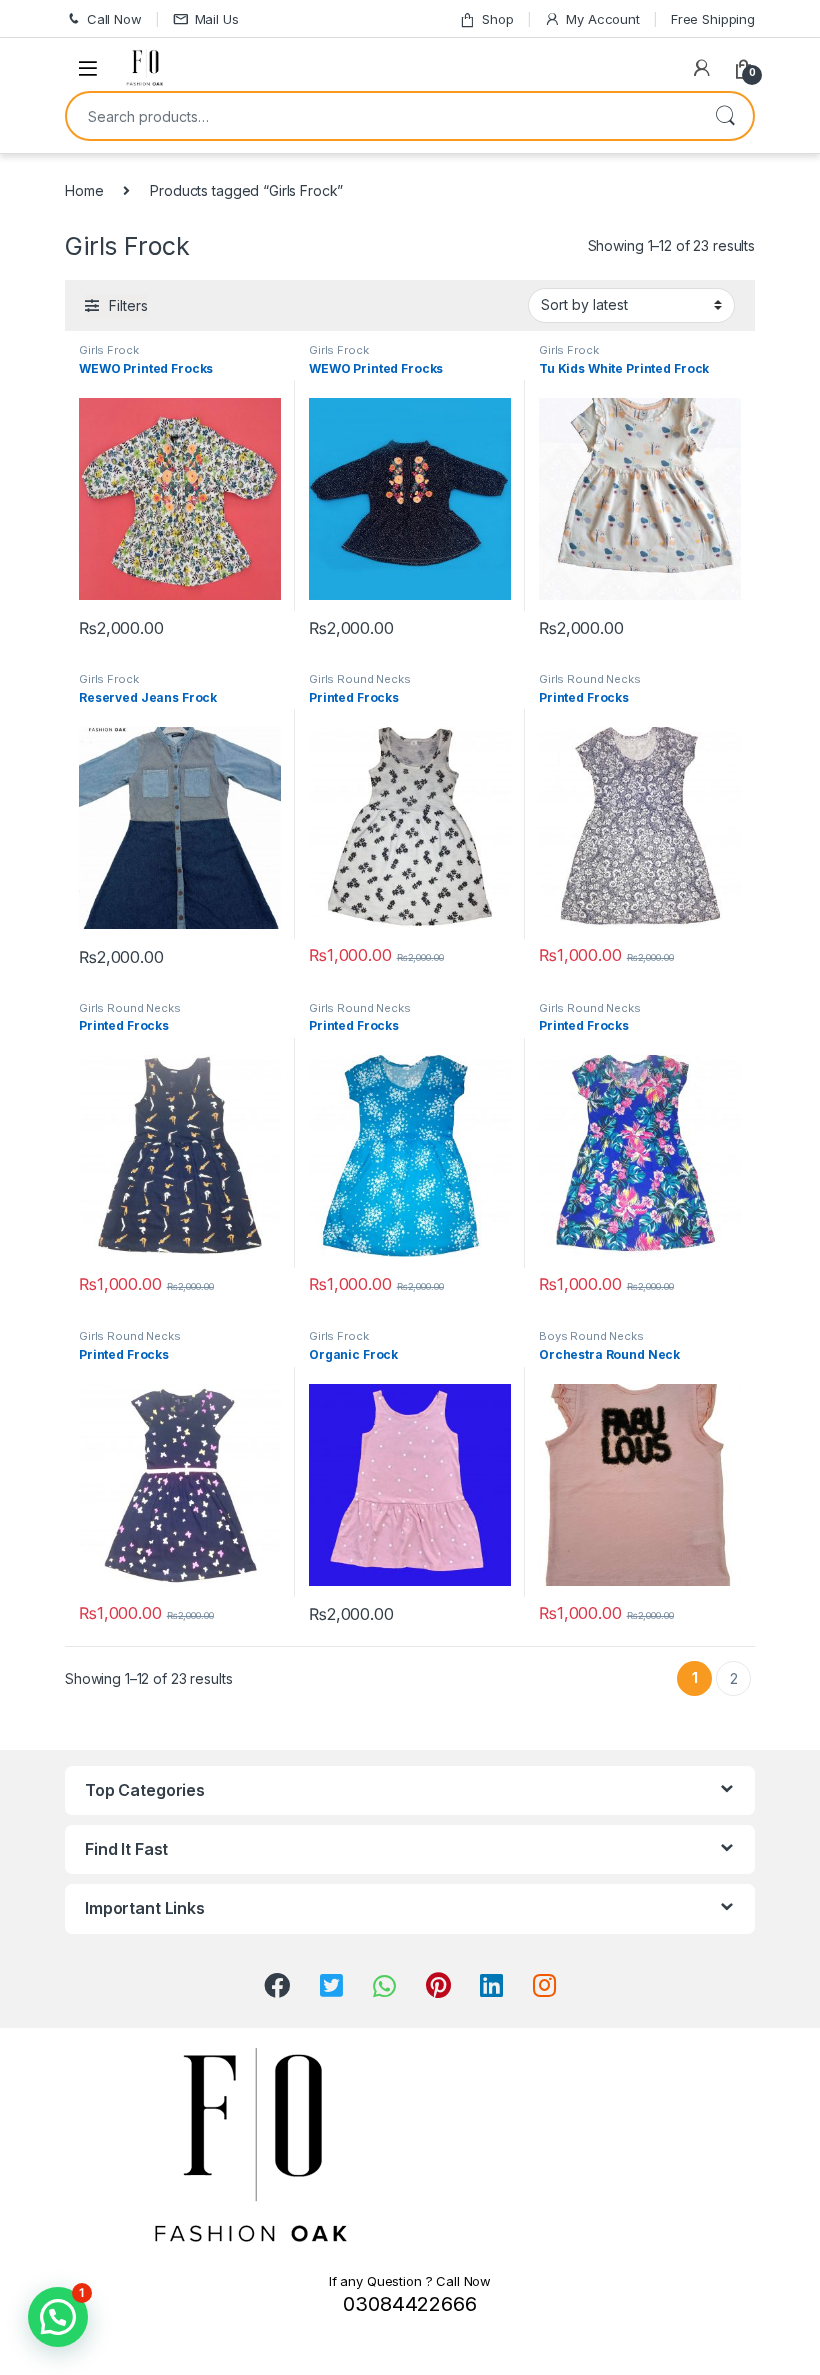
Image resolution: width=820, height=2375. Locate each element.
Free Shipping (713, 19)
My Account (602, 19)
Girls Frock (108, 350)
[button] (58, 2317)
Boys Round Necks (591, 1336)
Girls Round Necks (360, 679)
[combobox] (382, 116)
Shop (497, 19)
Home (84, 190)
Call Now (114, 19)
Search (725, 116)
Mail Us (217, 19)
